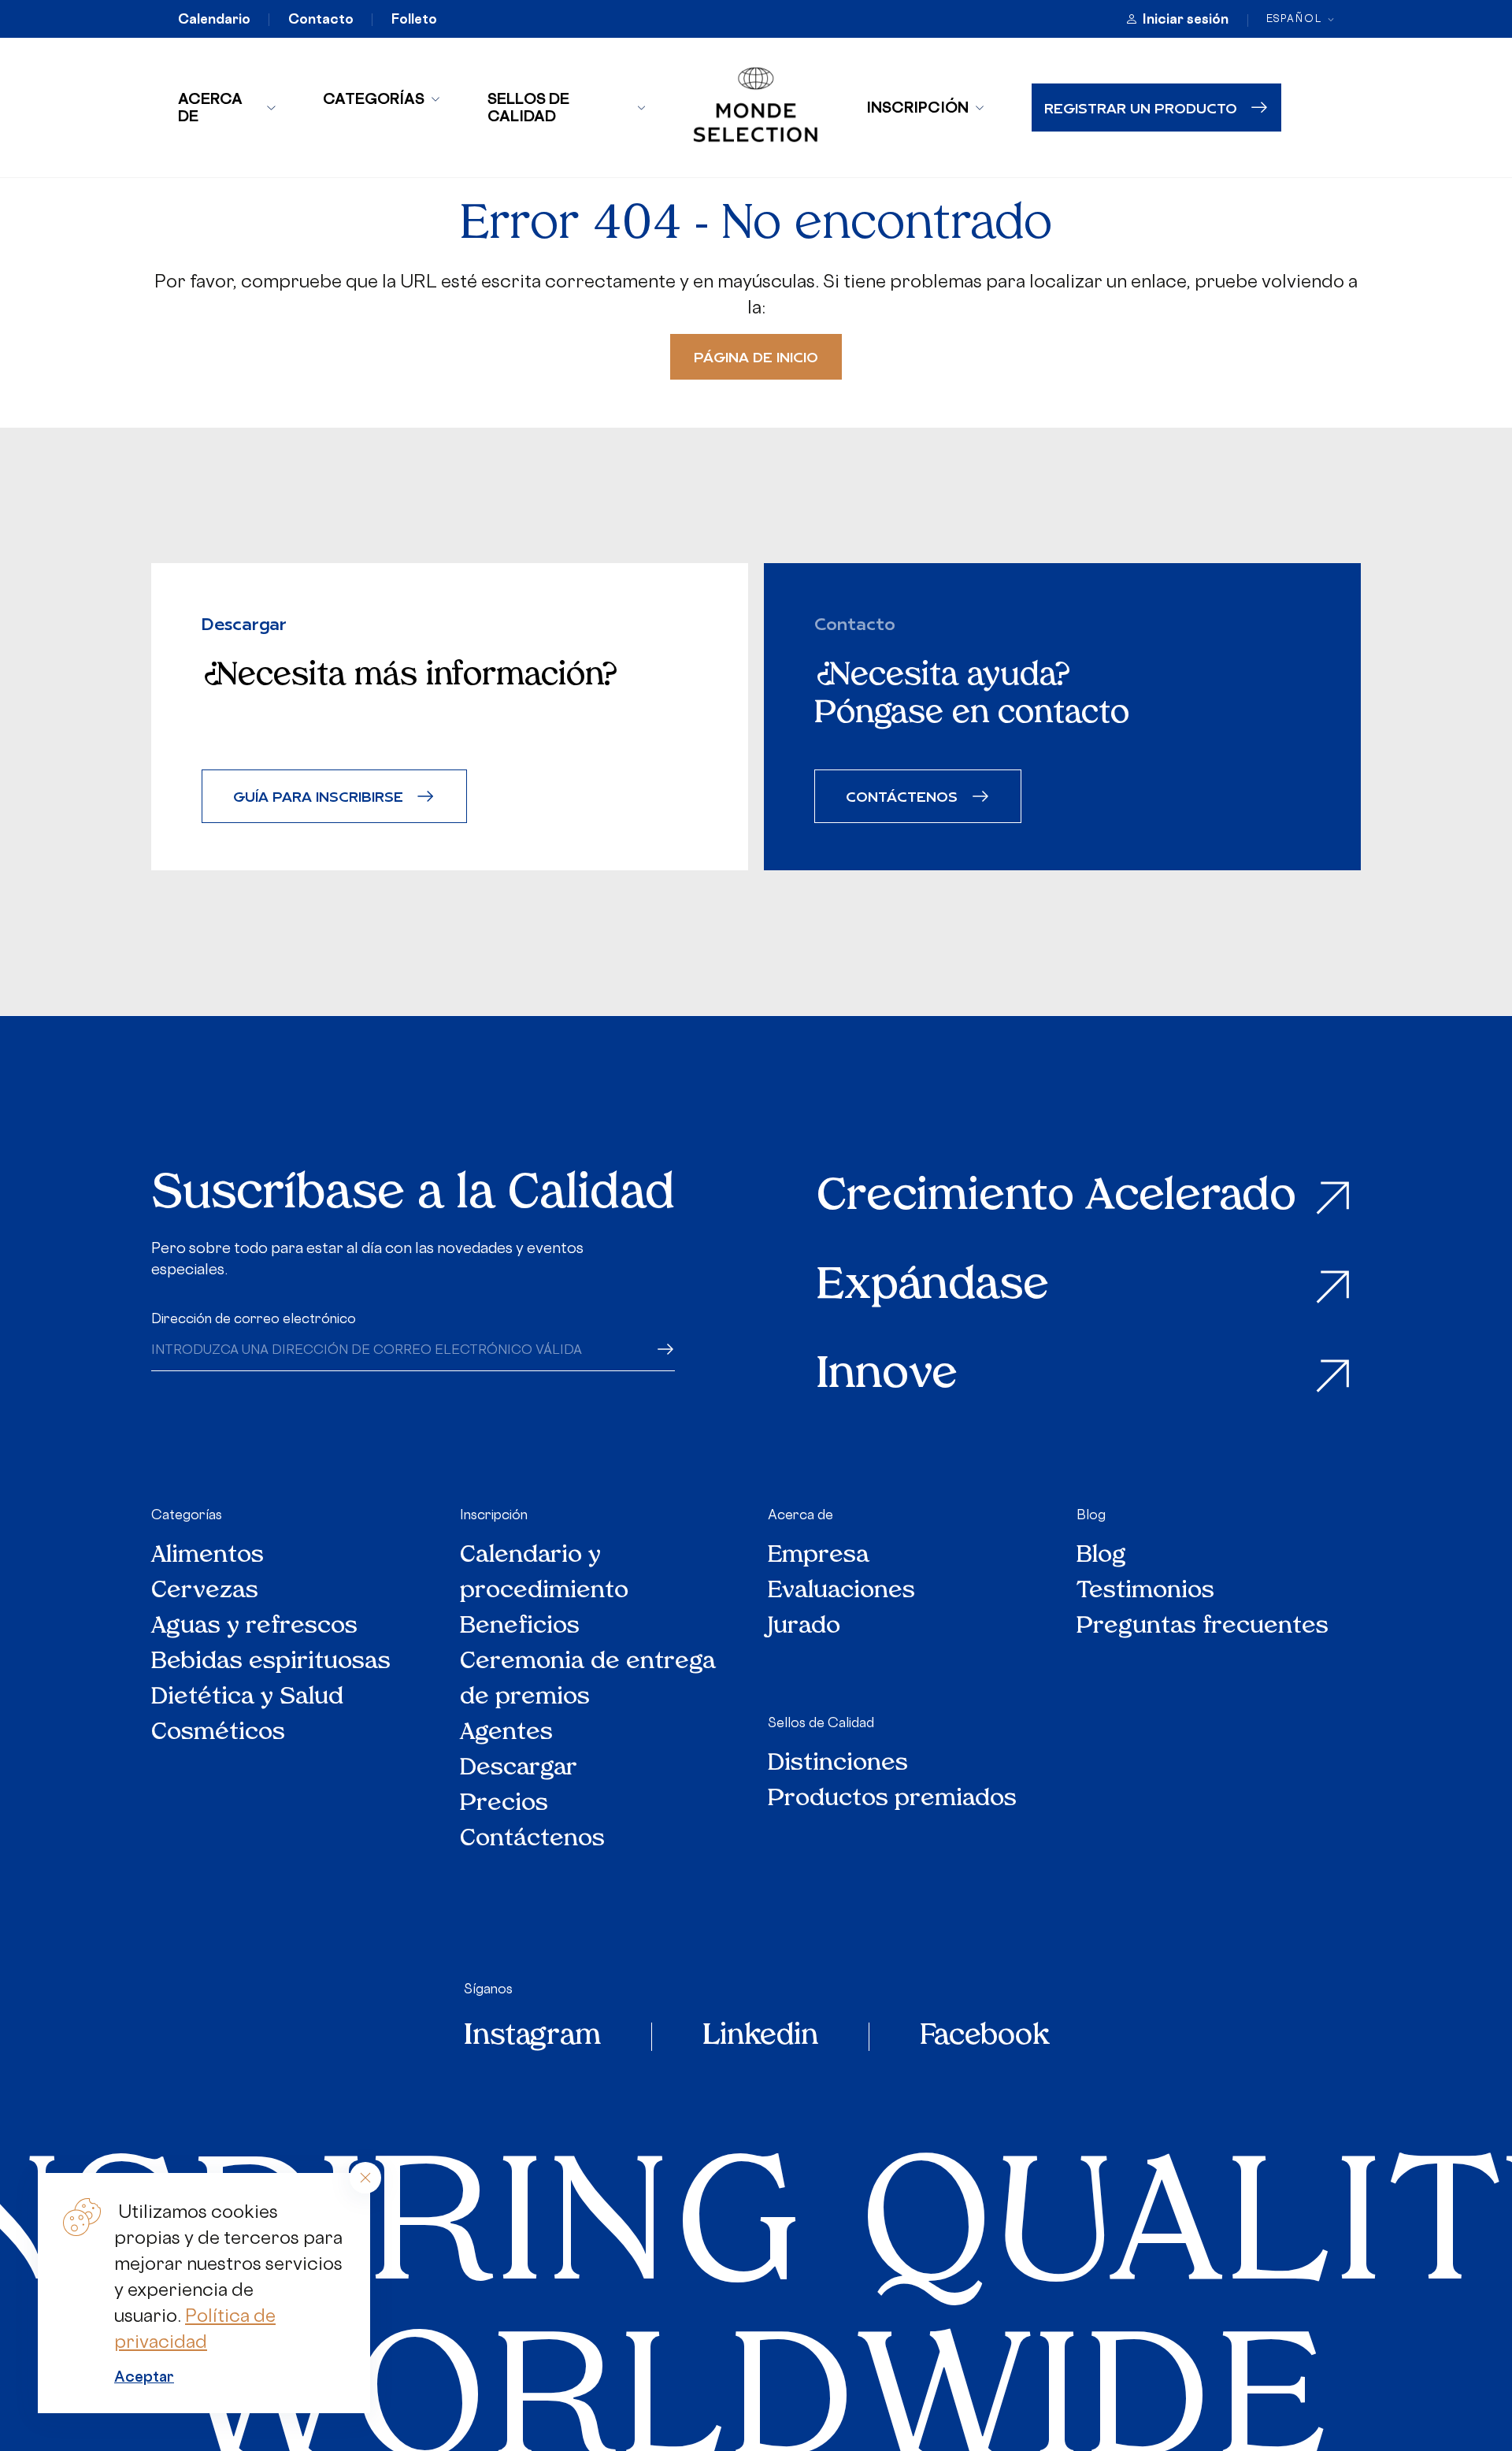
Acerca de (210, 107)
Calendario (214, 19)
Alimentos (208, 1556)
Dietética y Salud (248, 1698)
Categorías (374, 98)
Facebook (984, 2037)
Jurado (804, 1627)
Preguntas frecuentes (1203, 1627)
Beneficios (520, 1627)
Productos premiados (892, 1799)
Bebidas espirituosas (271, 1662)
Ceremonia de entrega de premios (588, 1680)
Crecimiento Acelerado (1056, 1198)
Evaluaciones (841, 1591)
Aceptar (144, 2376)
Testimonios (1145, 1591)
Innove (887, 1376)
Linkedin (760, 2037)
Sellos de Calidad (528, 107)
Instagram (532, 2037)
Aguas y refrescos (254, 1627)
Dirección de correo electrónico (254, 1318)
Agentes (506, 1733)
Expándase (933, 1287)
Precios (504, 1804)
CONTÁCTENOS (902, 796)
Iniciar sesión (1186, 19)
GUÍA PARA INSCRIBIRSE (318, 796)
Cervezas (205, 1591)
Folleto (414, 19)
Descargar (519, 1769)
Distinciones (838, 1764)
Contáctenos (532, 1839)
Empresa (819, 1556)
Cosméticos (218, 1733)
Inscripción (917, 107)
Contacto (321, 19)
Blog (1091, 1515)
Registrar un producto (1141, 108)
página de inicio (756, 356)
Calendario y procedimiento (544, 1574)
